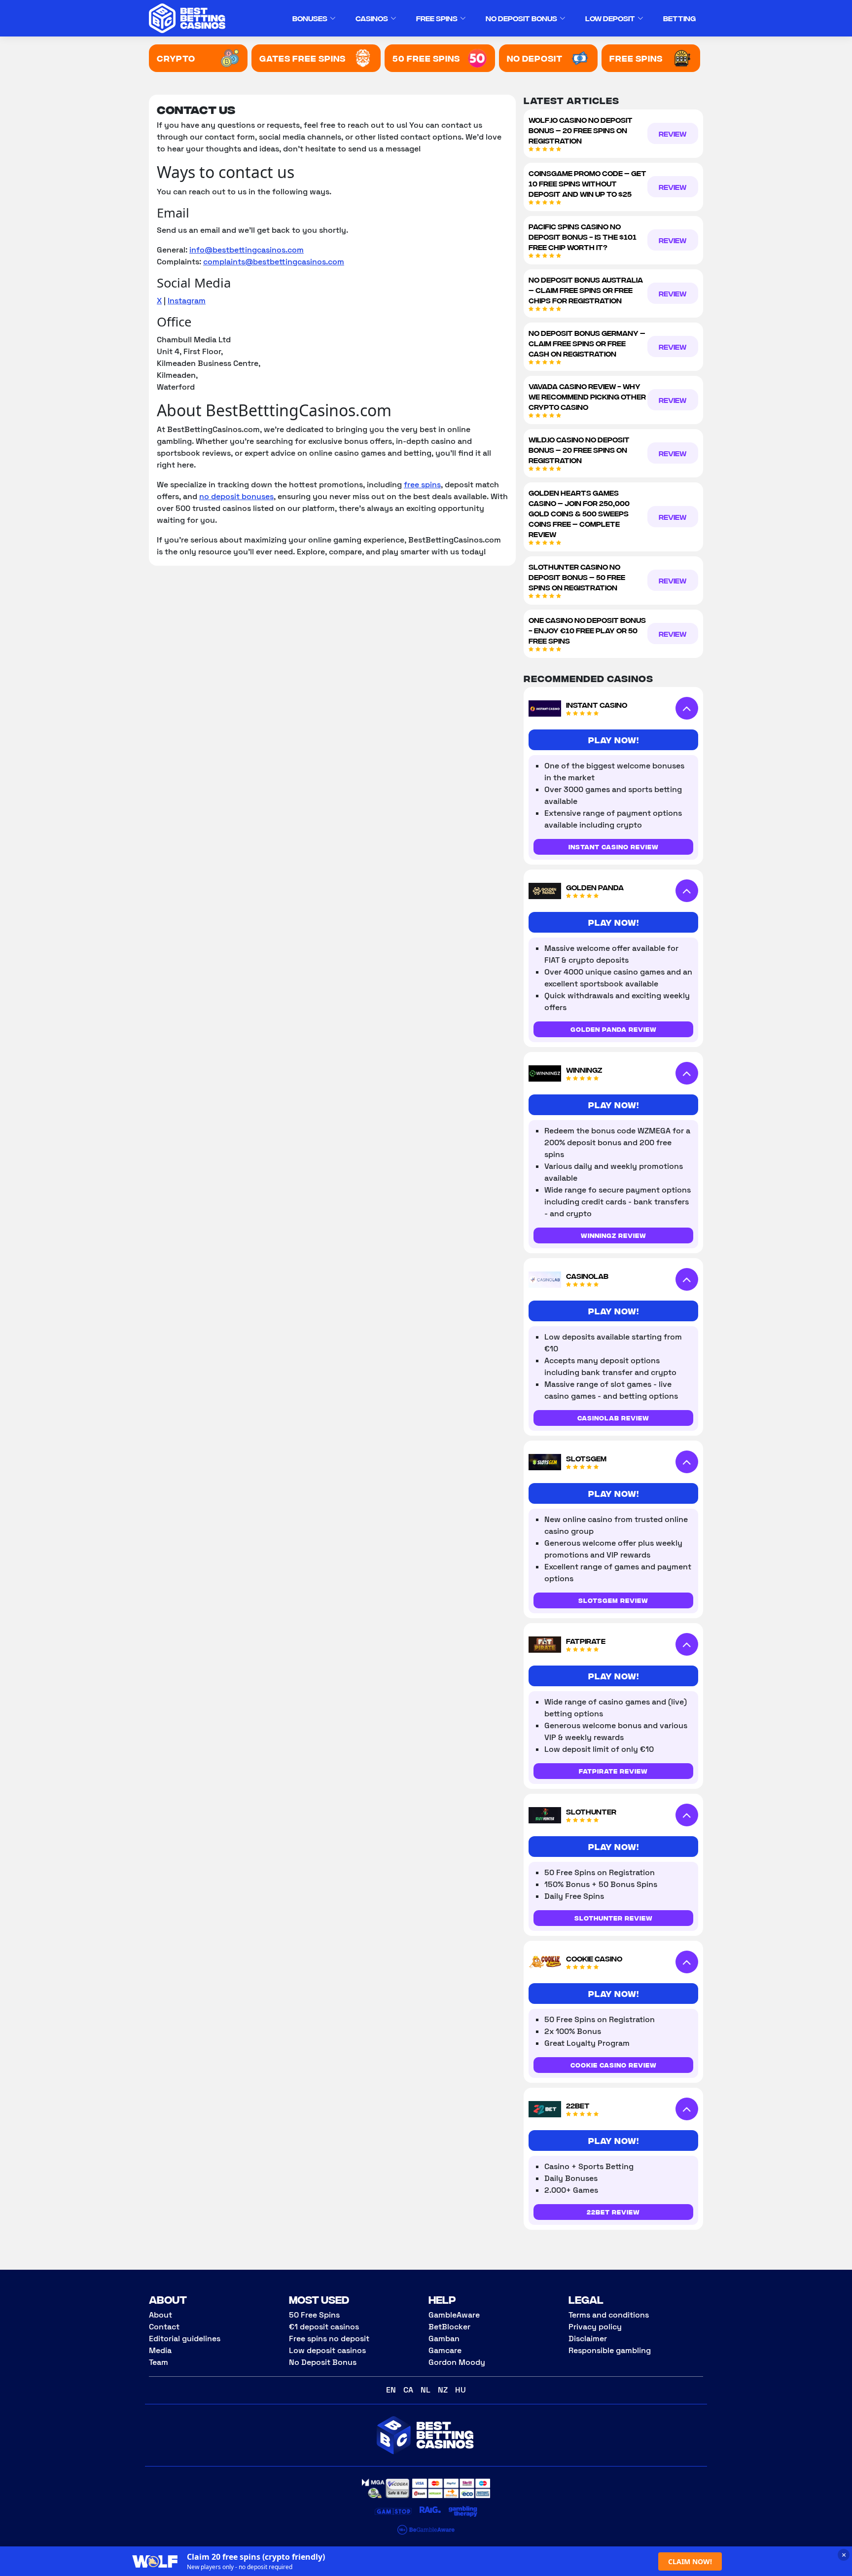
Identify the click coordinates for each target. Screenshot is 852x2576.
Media (160, 2350)
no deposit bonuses (236, 496)
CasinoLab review (613, 1418)
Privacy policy (595, 2327)
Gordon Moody (457, 2362)
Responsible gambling (610, 2350)
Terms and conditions (609, 2315)
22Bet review (613, 2212)
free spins (422, 485)
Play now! (614, 740)
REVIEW (673, 133)
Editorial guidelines (185, 2339)
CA (408, 2390)
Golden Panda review (614, 1029)
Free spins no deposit (329, 2339)
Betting (679, 18)
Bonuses (310, 18)
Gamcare (445, 2350)
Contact (164, 2327)
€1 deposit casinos (324, 2327)
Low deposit (610, 18)
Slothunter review (614, 1918)
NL (426, 2390)
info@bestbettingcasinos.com (247, 250)
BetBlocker (449, 2327)
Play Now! (614, 1846)
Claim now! (690, 2561)
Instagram (187, 301)
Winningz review (614, 1235)
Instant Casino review (614, 847)
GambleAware (454, 2315)
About (160, 2315)
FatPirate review (613, 1771)
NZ (443, 2390)
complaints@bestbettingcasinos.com (274, 262)
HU (461, 2390)
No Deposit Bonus (521, 18)
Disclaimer (588, 2339)
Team (159, 2362)
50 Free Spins (314, 2315)
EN (391, 2390)
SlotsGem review (613, 1600)
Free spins (437, 18)
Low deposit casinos (327, 2350)
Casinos (372, 18)
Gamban (444, 2339)
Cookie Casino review (614, 2065)
